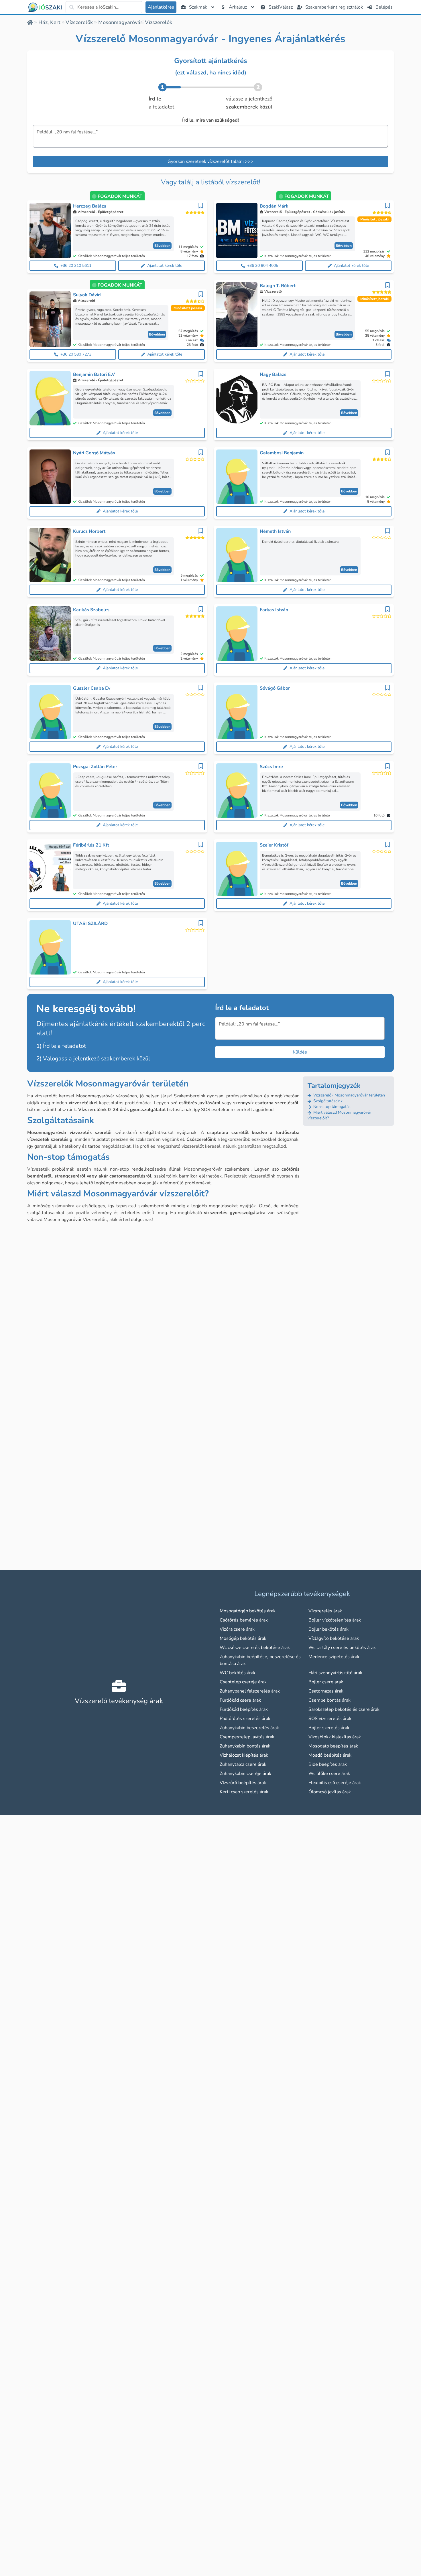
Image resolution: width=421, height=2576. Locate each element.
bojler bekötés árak (328, 1629)
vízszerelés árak (325, 1611)
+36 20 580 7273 (76, 354)
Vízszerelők (79, 22)
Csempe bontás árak (329, 1700)
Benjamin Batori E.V (94, 374)
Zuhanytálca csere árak (243, 1764)
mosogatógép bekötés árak (248, 1611)
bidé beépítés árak (328, 1764)
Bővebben (162, 246)
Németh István (275, 531)
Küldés (300, 1052)
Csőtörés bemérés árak (244, 1620)
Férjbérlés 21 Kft (91, 845)
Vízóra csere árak (237, 1629)
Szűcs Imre (271, 767)
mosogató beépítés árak (333, 1746)
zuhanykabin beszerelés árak (249, 1728)
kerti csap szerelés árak (244, 1792)
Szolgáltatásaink (327, 1101)
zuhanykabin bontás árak (245, 1746)
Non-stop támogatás (331, 1107)
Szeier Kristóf (274, 845)
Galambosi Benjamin (282, 453)
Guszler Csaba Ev (92, 688)
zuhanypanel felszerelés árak (250, 1691)
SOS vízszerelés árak (330, 1719)
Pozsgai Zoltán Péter (95, 767)
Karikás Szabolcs (91, 610)
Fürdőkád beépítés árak (244, 1709)
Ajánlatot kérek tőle (165, 266)
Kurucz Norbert (89, 531)
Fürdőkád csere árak (240, 1700)
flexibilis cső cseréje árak (335, 1783)
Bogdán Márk (274, 206)
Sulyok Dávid (87, 295)
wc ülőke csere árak (329, 1774)
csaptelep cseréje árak (243, 1682)
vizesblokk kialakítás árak (335, 1737)
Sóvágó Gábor (275, 688)
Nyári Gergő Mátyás (94, 453)
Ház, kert (49, 22)
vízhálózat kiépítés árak (244, 1755)
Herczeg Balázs (90, 206)
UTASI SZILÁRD (90, 924)
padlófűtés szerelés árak (245, 1719)
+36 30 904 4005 (263, 266)
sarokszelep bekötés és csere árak (344, 1709)
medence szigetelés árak (334, 1657)
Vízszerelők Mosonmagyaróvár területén (349, 1095)
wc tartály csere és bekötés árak (342, 1648)
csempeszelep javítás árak (247, 1737)
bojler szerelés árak (329, 1728)
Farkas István (274, 610)
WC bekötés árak (238, 1673)
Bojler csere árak (326, 1682)
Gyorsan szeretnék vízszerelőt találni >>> (210, 161)
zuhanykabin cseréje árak (245, 1774)
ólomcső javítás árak (330, 1792)
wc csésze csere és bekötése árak (255, 1648)
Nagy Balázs (273, 374)
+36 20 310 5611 (76, 266)
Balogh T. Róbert (278, 286)
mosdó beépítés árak (330, 1755)
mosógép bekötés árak (243, 1638)
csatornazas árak (326, 1691)
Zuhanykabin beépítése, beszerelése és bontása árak (260, 1660)
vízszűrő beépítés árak (243, 1783)
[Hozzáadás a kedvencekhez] (201, 206)
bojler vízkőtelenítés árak (335, 1620)
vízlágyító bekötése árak (334, 1638)
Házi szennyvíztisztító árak (335, 1673)
